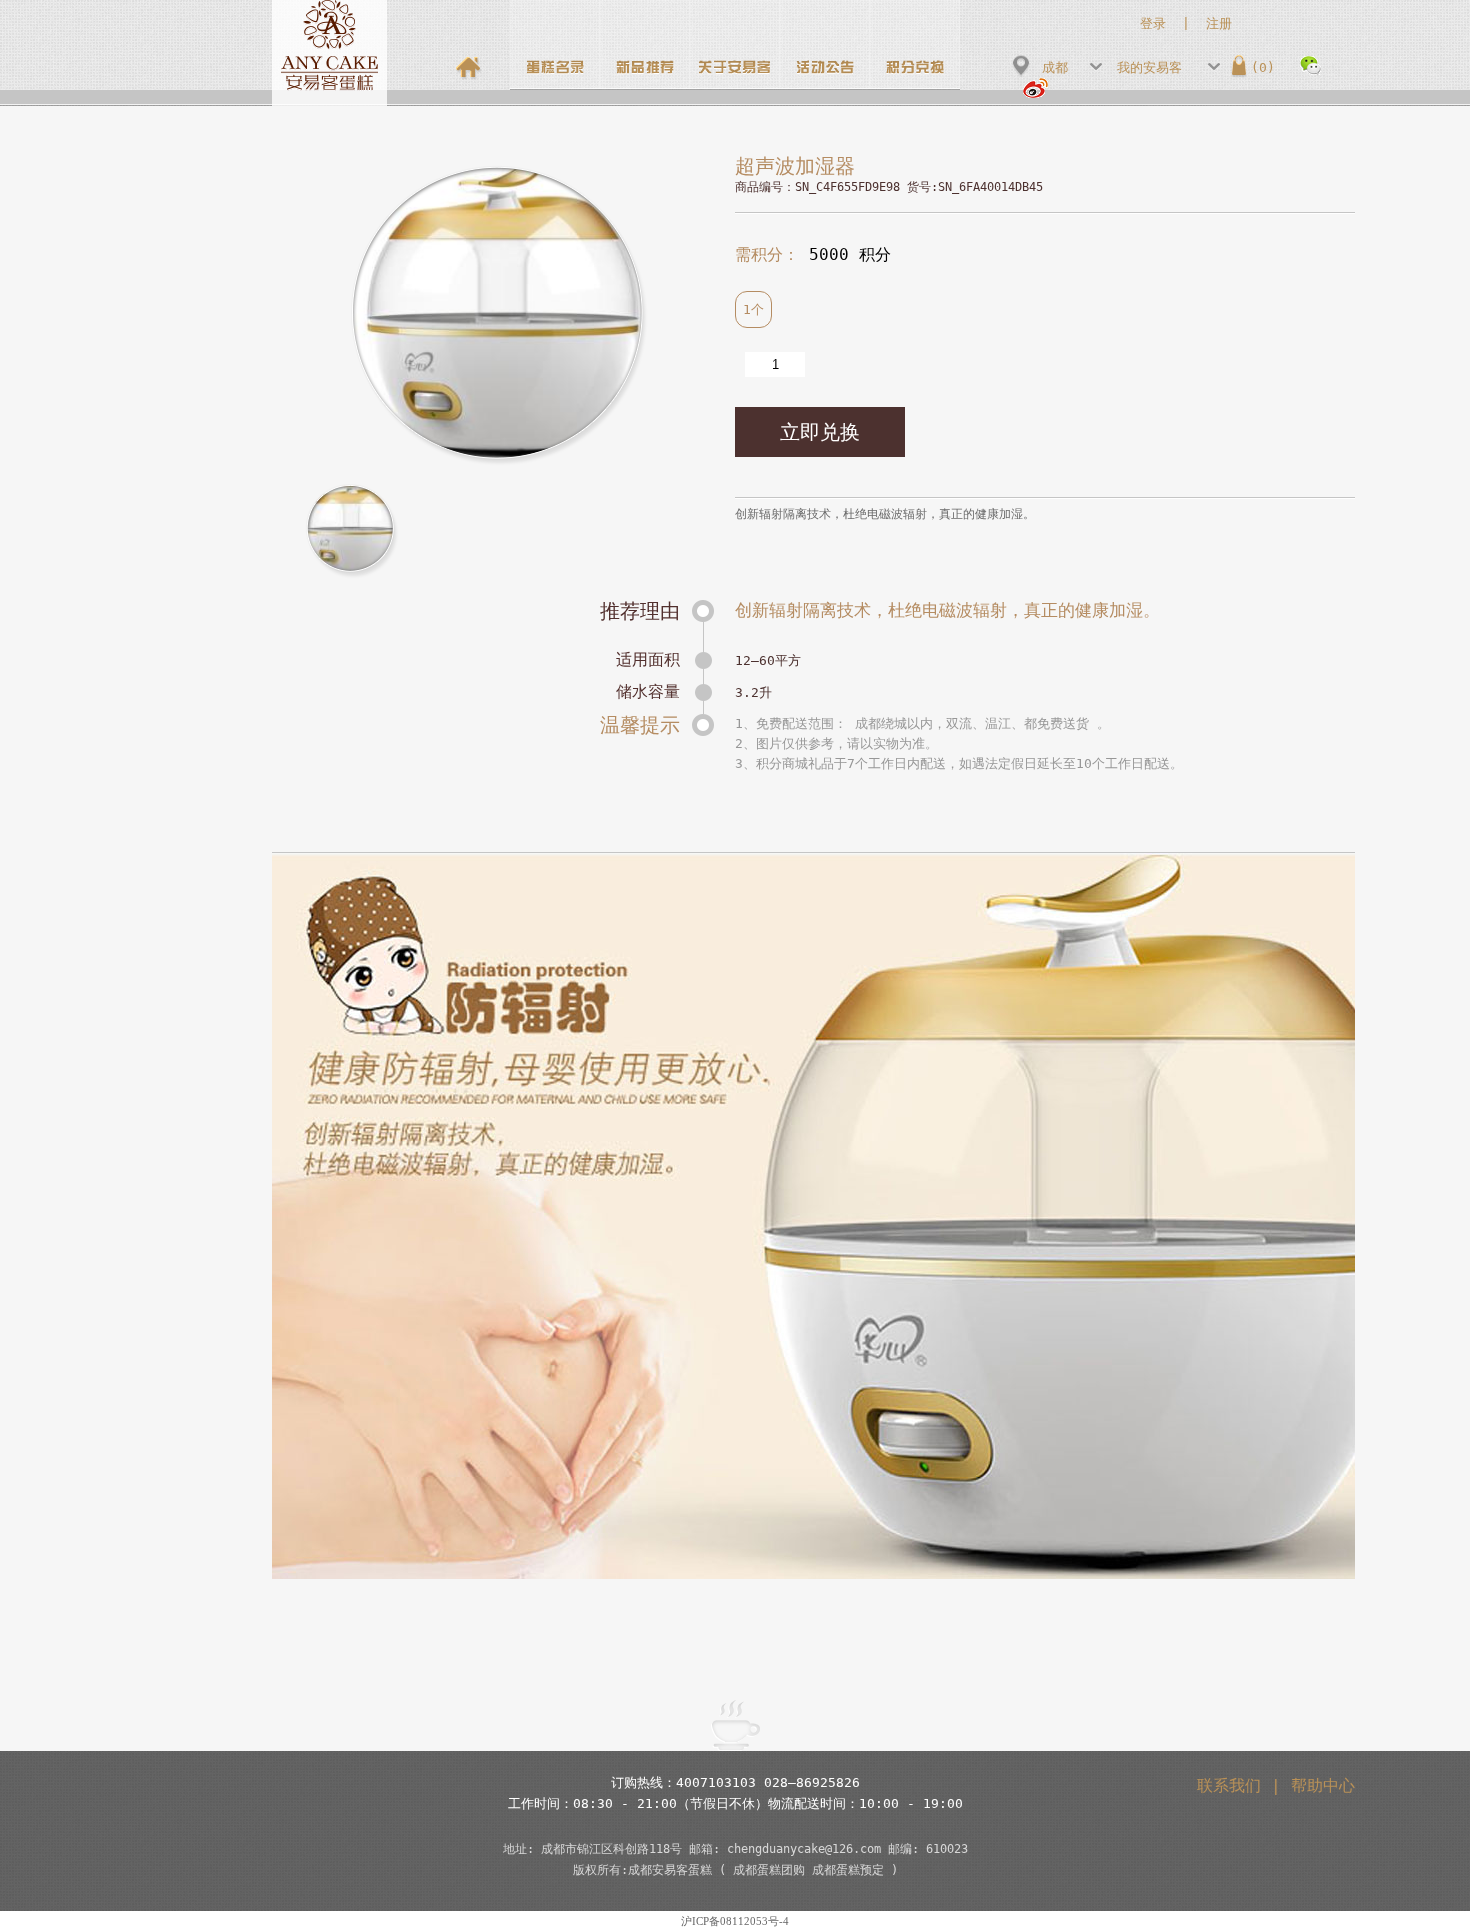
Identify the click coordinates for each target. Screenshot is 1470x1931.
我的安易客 (1149, 67)
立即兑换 (820, 432)
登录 (1153, 23)
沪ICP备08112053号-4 (735, 1921)
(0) (1263, 67)
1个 (753, 309)
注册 (1219, 23)
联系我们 (1229, 1785)
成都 (1055, 67)
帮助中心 (1323, 1785)
